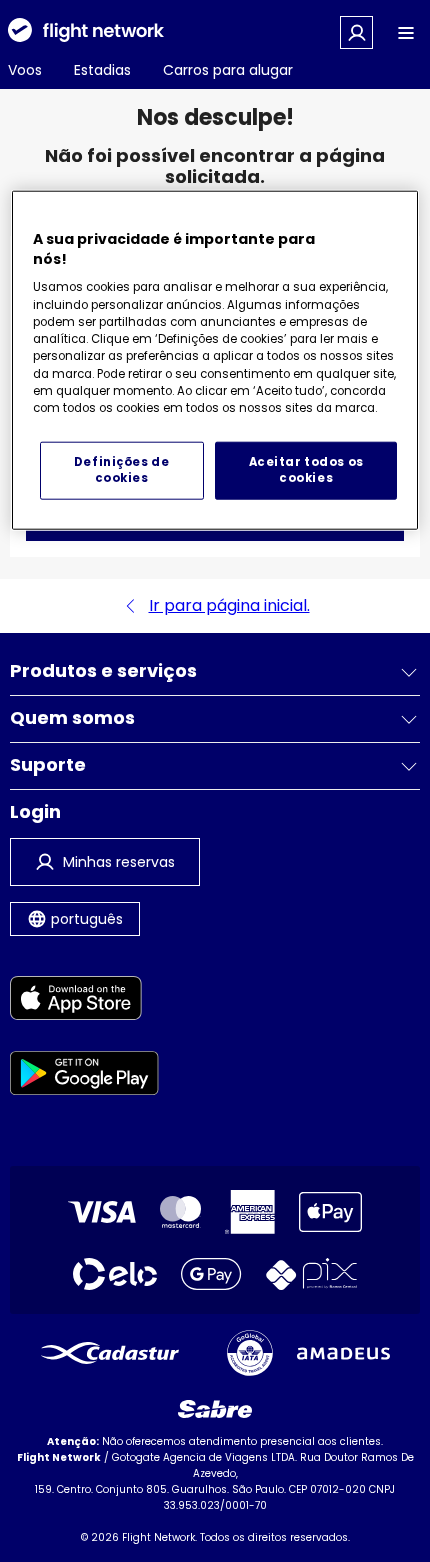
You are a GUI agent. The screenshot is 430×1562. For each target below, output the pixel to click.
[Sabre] (215, 1409)
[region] (215, 360)
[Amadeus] (343, 1353)
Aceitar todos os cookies (306, 470)
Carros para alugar (228, 70)
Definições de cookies (121, 470)
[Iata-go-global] (250, 1353)
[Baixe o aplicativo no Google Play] (84, 1076)
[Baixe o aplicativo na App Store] (84, 1001)
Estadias (102, 70)
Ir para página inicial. (229, 605)
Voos (25, 70)
